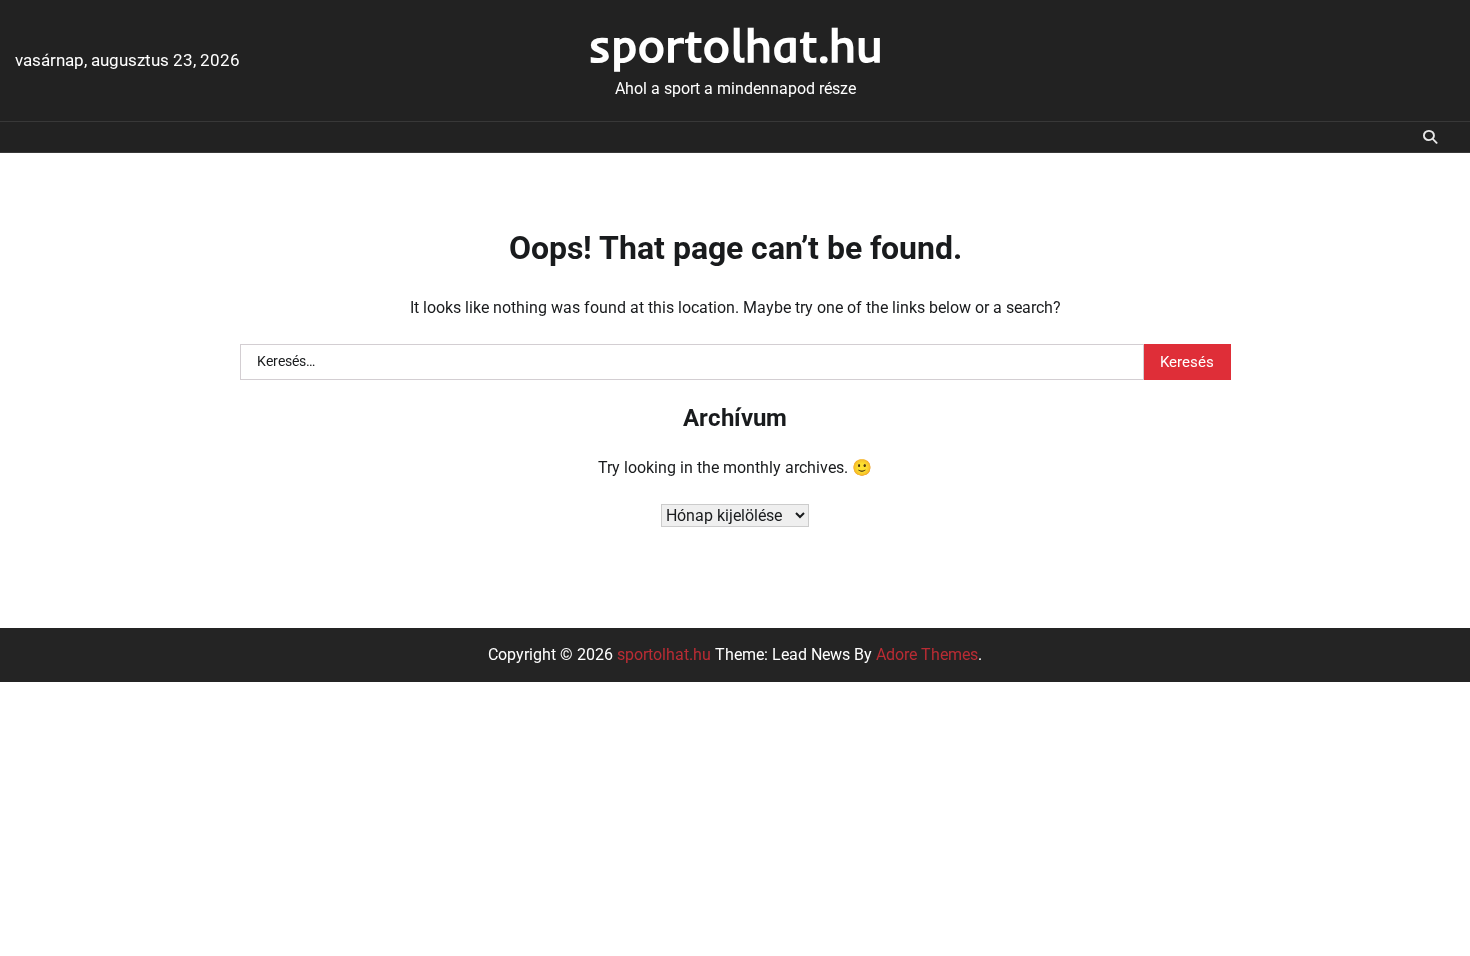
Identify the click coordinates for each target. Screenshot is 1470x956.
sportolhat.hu (735, 45)
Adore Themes (927, 654)
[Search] (1430, 137)
